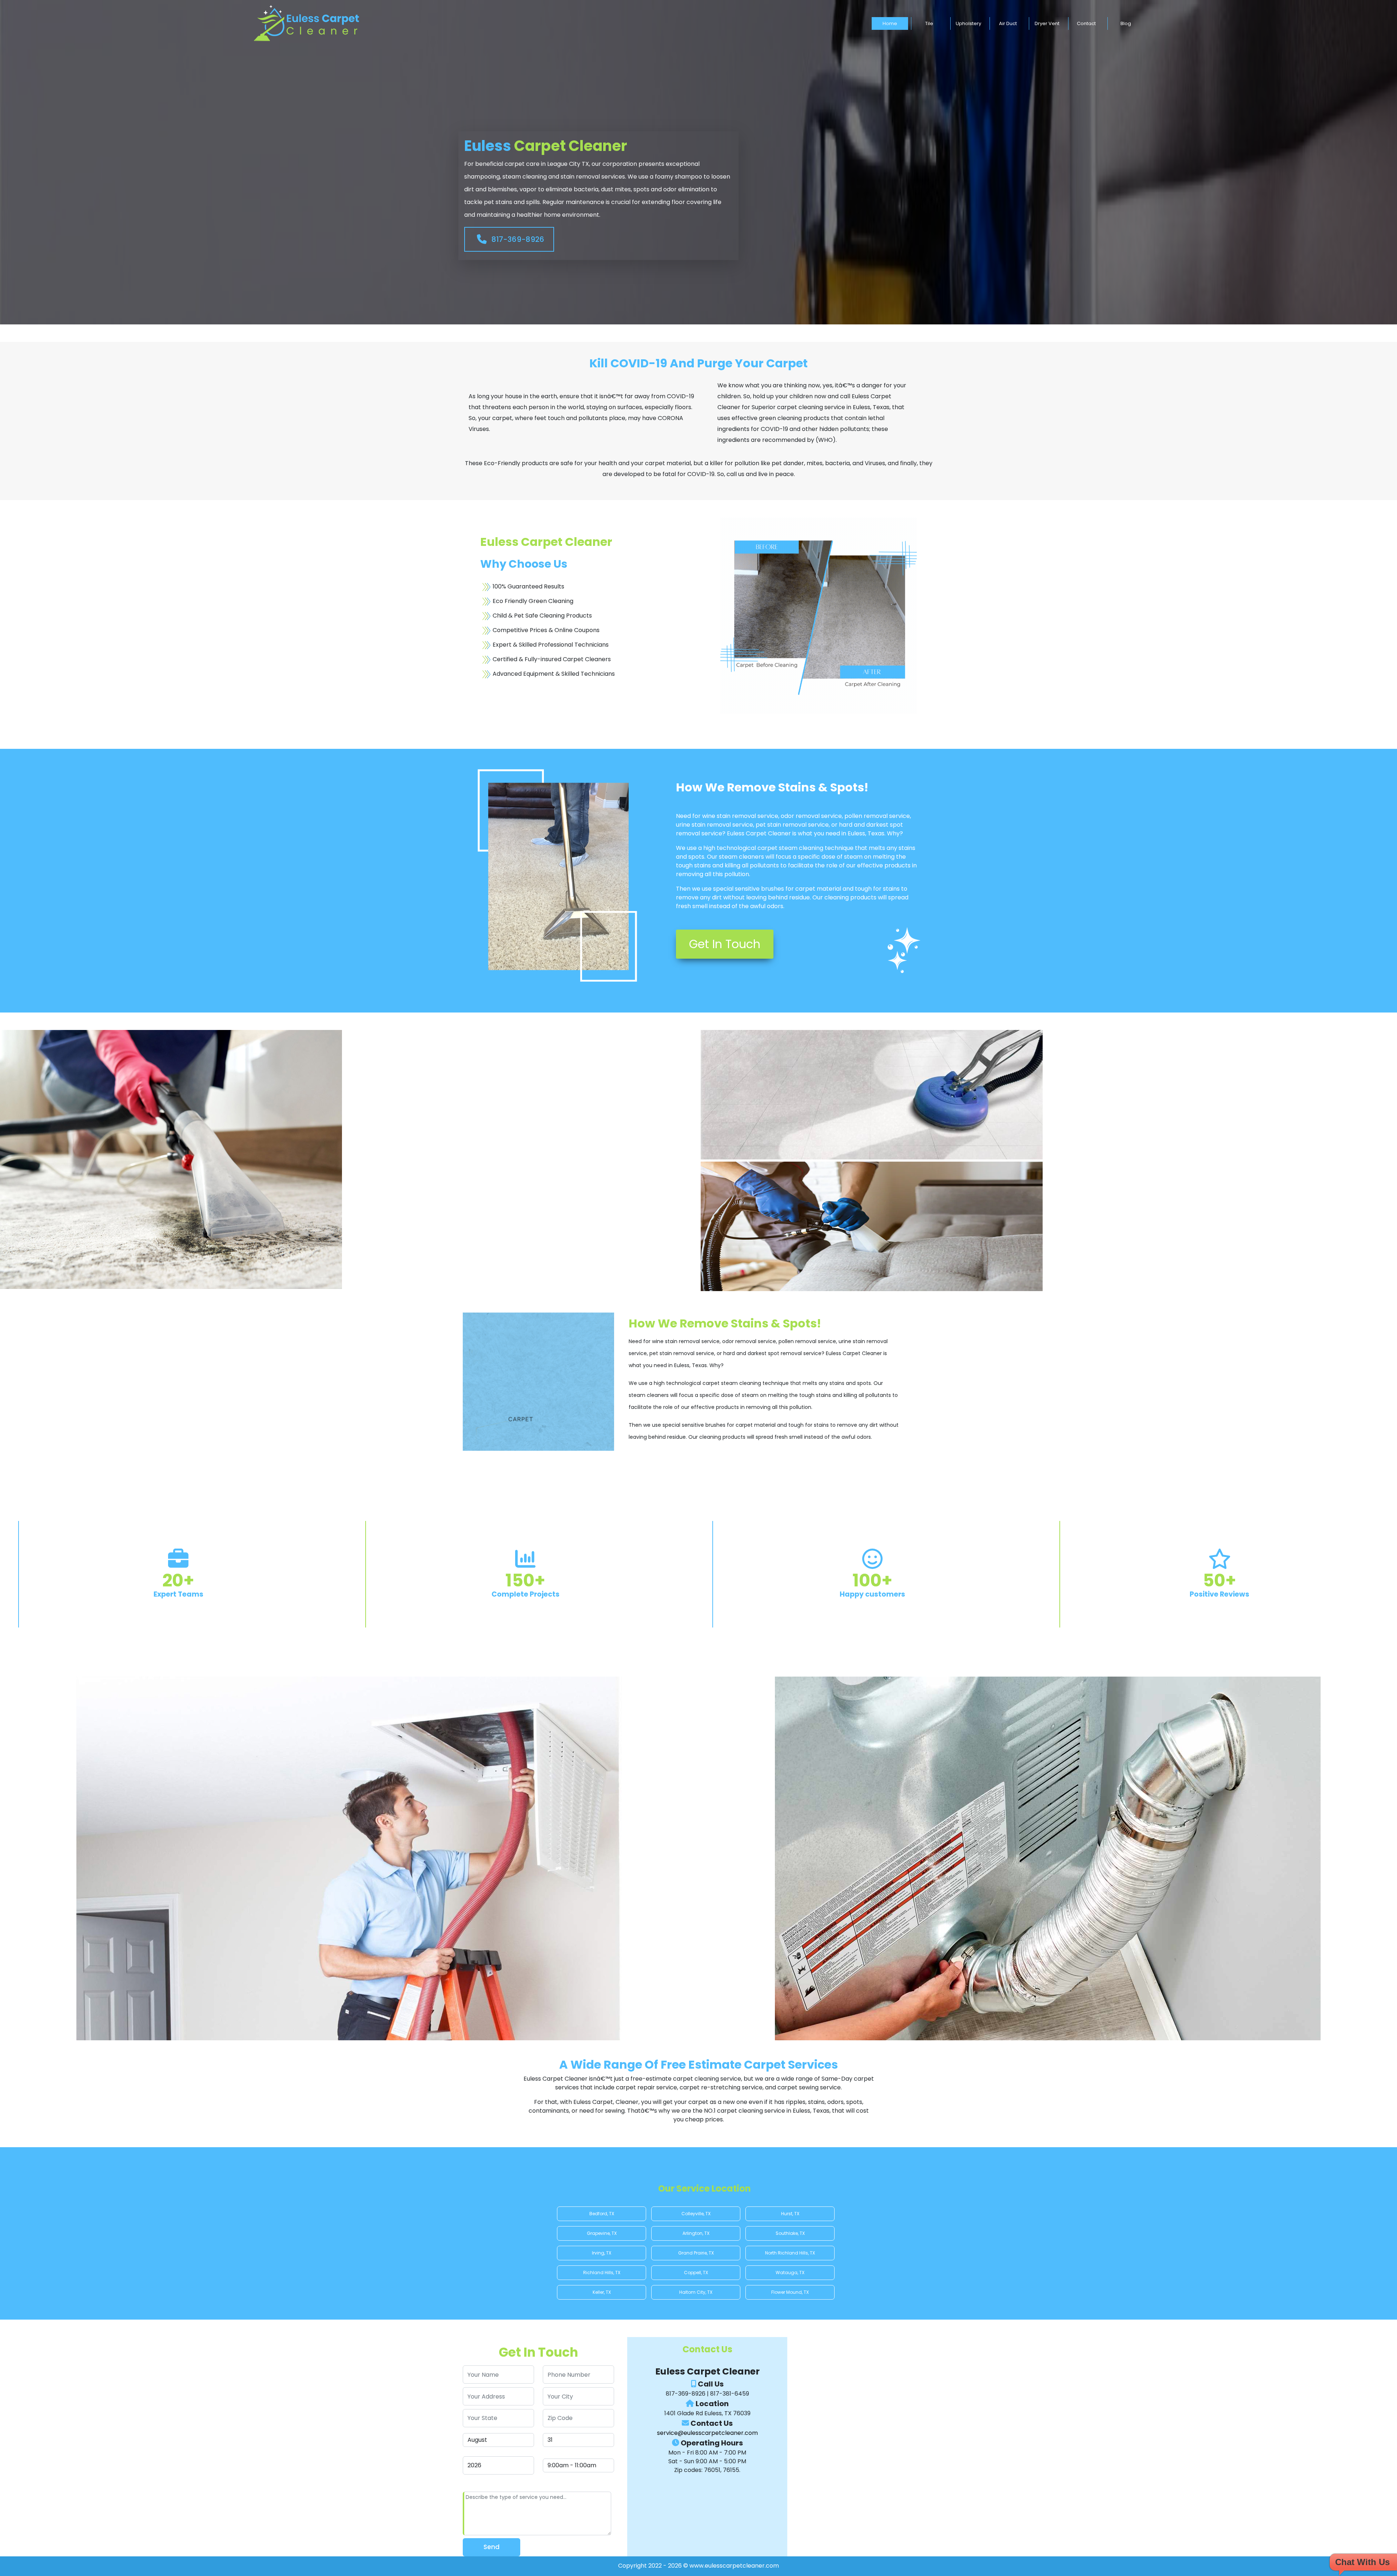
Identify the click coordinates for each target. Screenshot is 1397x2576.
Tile (929, 23)
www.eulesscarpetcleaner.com (734, 2566)
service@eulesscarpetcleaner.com (707, 2433)
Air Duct (1008, 23)
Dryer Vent (1047, 23)
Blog (1126, 23)
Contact (1086, 23)
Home (890, 23)
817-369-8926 (517, 239)
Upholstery (968, 23)
